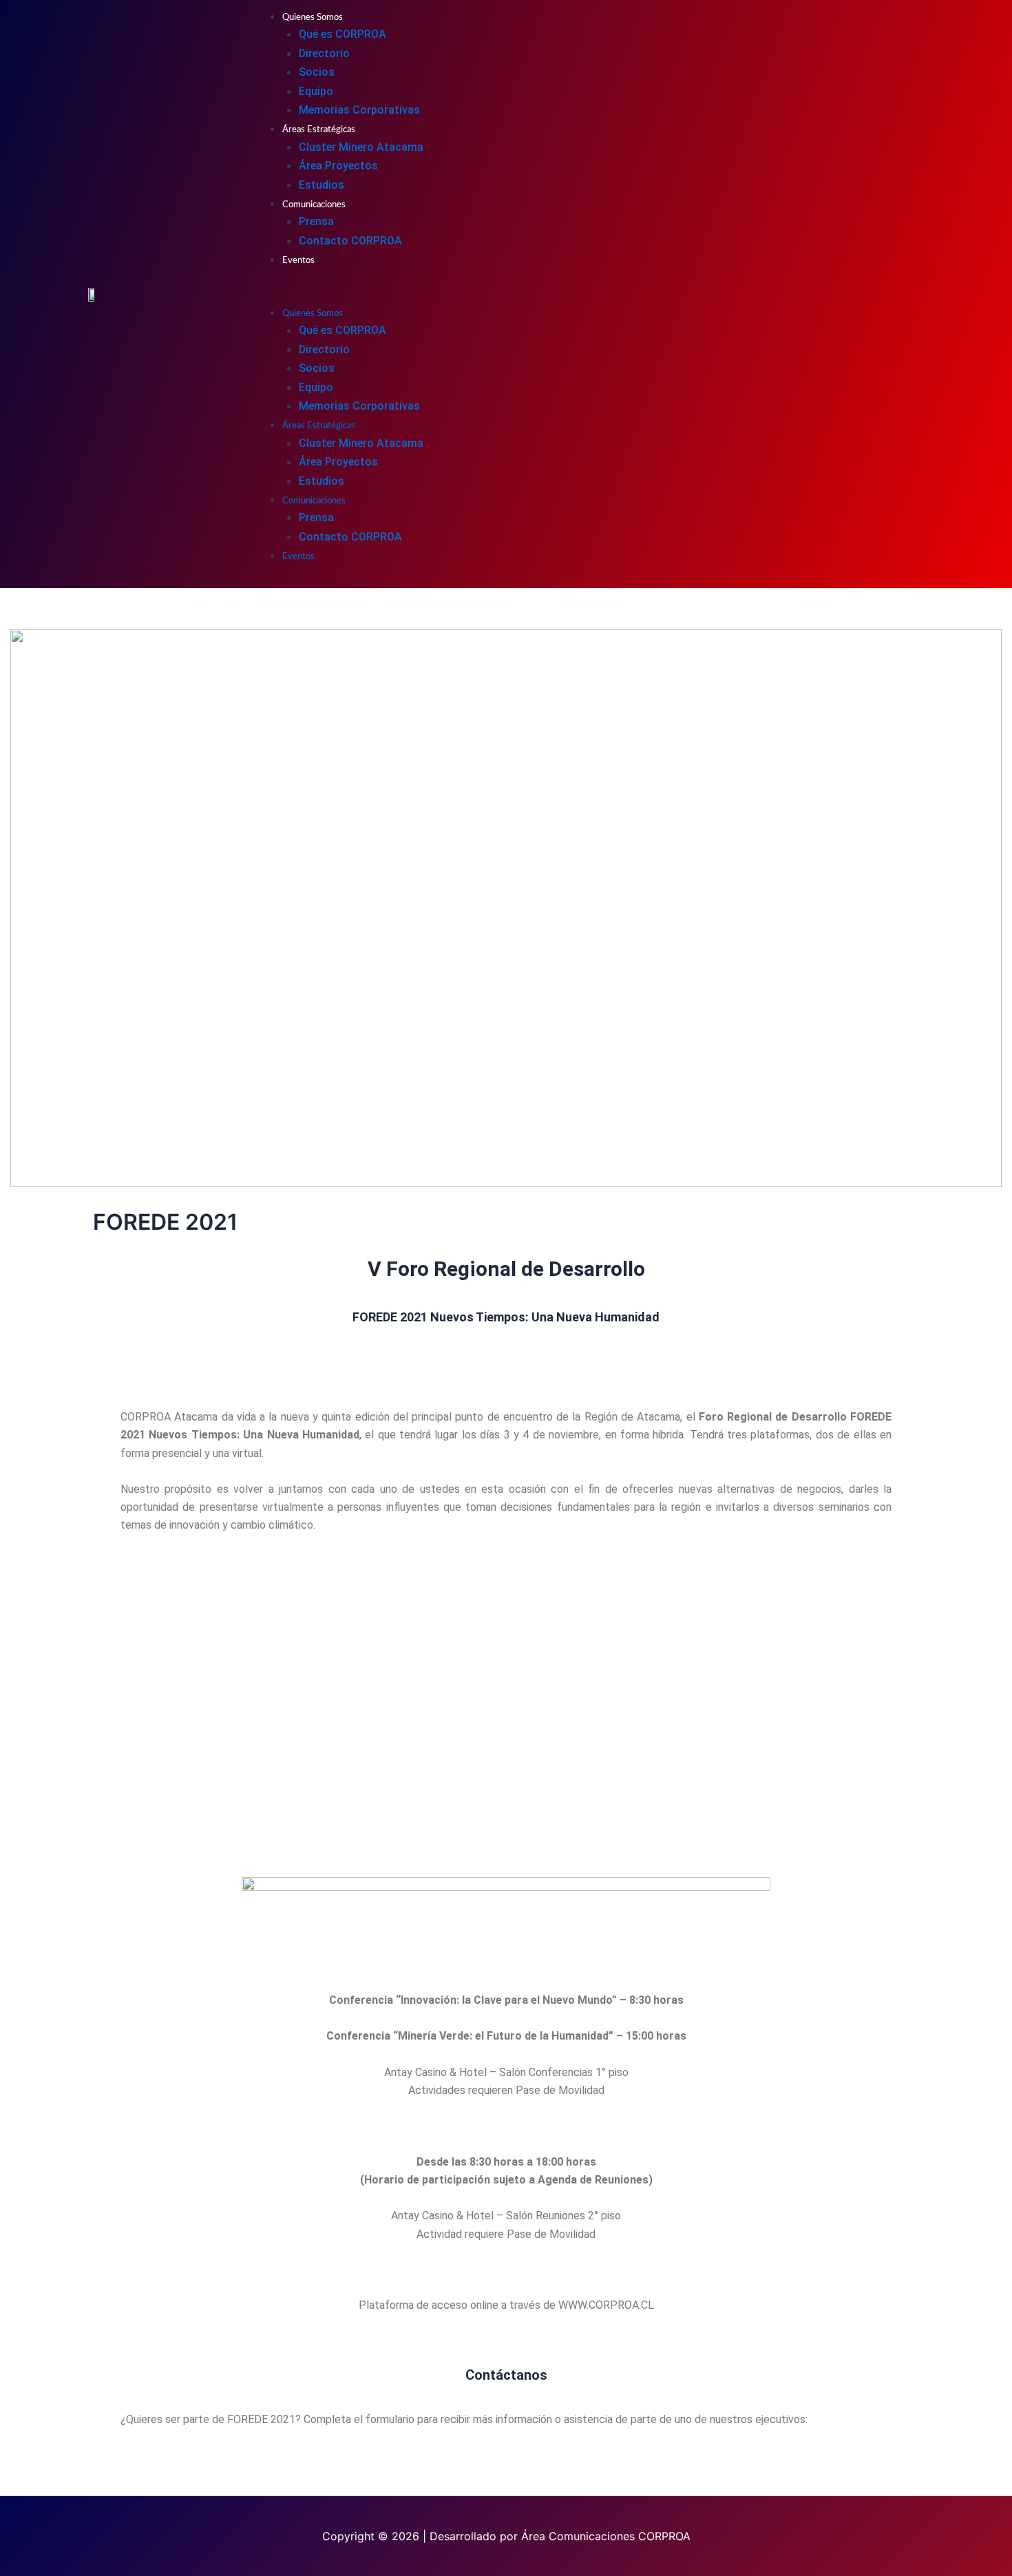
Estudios (321, 185)
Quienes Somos (313, 18)
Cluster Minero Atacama (361, 147)
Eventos (298, 261)
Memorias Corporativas (359, 110)
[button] (587, 294)
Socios (317, 72)
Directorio (324, 53)
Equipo (316, 91)
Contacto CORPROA (350, 241)
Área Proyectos (338, 166)
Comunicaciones (314, 205)
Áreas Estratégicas (319, 130)
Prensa (316, 221)
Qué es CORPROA (342, 34)
